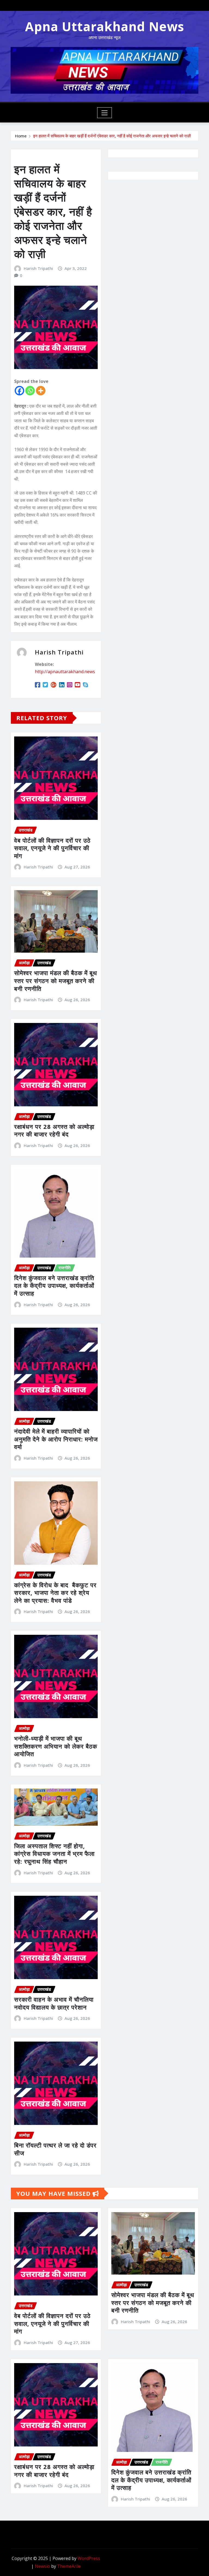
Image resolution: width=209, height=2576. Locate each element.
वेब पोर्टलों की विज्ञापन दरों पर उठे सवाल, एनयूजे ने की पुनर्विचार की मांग (52, 848)
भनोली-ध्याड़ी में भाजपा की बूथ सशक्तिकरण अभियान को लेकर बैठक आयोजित (56, 1746)
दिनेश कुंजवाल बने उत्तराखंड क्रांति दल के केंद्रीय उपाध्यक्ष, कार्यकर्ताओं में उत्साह (54, 1285)
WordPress (89, 2558)
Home (21, 136)
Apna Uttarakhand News (105, 26)
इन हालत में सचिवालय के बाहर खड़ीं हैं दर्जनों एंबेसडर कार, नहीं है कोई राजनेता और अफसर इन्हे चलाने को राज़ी (112, 136)
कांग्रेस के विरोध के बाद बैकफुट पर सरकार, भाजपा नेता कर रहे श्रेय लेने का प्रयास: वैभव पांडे (55, 1593)
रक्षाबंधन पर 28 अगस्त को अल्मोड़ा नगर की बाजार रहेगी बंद (54, 1130)
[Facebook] (19, 391)
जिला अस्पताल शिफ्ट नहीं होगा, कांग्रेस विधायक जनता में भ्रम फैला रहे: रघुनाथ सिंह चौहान (54, 1854)
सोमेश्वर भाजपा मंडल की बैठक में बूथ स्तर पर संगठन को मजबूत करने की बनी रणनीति (56, 980)
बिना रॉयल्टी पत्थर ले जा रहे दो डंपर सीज (55, 2149)
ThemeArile (69, 2566)
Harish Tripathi (38, 268)
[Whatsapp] (30, 391)
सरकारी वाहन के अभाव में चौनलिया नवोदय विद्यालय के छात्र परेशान (54, 2003)
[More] (41, 391)
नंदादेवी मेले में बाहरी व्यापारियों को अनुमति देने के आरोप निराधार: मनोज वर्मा (56, 1439)
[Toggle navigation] (105, 113)
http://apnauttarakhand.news (65, 672)
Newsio (42, 2566)
